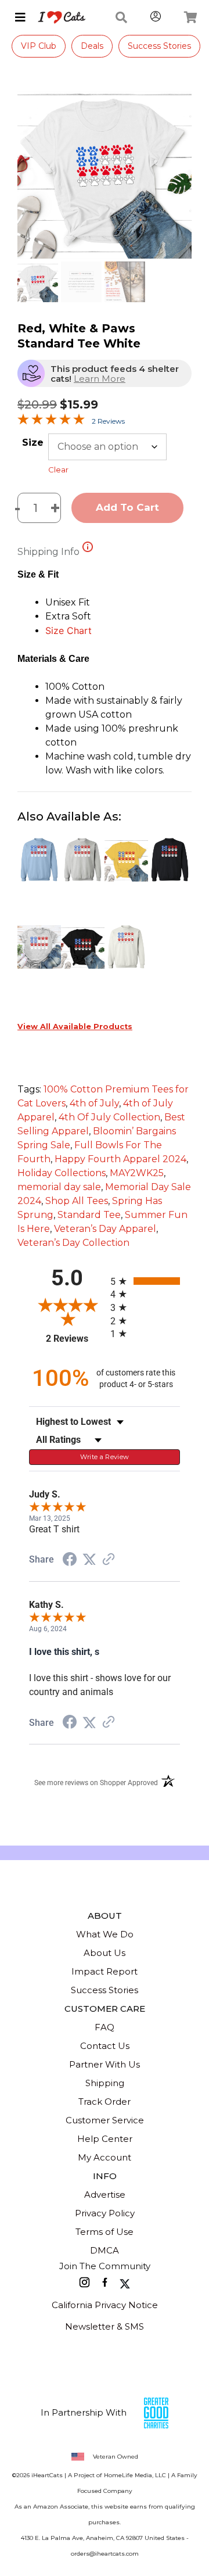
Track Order (105, 2102)
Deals (92, 46)
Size (33, 443)
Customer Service (105, 2120)
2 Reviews (108, 421)
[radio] (145, 1281)
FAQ (105, 2027)
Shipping (105, 2083)
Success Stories (159, 46)
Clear (58, 470)
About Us (105, 1953)
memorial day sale (59, 1187)
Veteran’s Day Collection (73, 1243)
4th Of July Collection (109, 1117)
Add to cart (127, 507)
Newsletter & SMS (105, 2326)
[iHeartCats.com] (57, 17)
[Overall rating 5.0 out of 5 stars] (51, 422)
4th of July (94, 1103)
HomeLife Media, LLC (135, 2475)
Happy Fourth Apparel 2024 (120, 1159)
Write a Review (105, 1457)
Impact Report (105, 1971)
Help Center (105, 2139)
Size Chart (69, 630)
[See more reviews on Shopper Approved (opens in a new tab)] (109, 1560)
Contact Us (105, 2046)
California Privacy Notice (105, 2305)
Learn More (100, 379)
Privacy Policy (105, 2213)
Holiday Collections (62, 1173)
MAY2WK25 (137, 1173)
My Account (105, 2157)
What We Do (105, 1934)
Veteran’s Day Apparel (105, 1229)
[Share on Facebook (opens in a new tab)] (70, 1561)
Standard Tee (89, 1215)
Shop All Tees (77, 1201)
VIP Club (39, 46)
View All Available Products (75, 1027)
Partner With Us (105, 2064)
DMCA (105, 2250)
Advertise (105, 2195)
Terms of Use (105, 2232)
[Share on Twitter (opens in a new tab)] (89, 1559)
